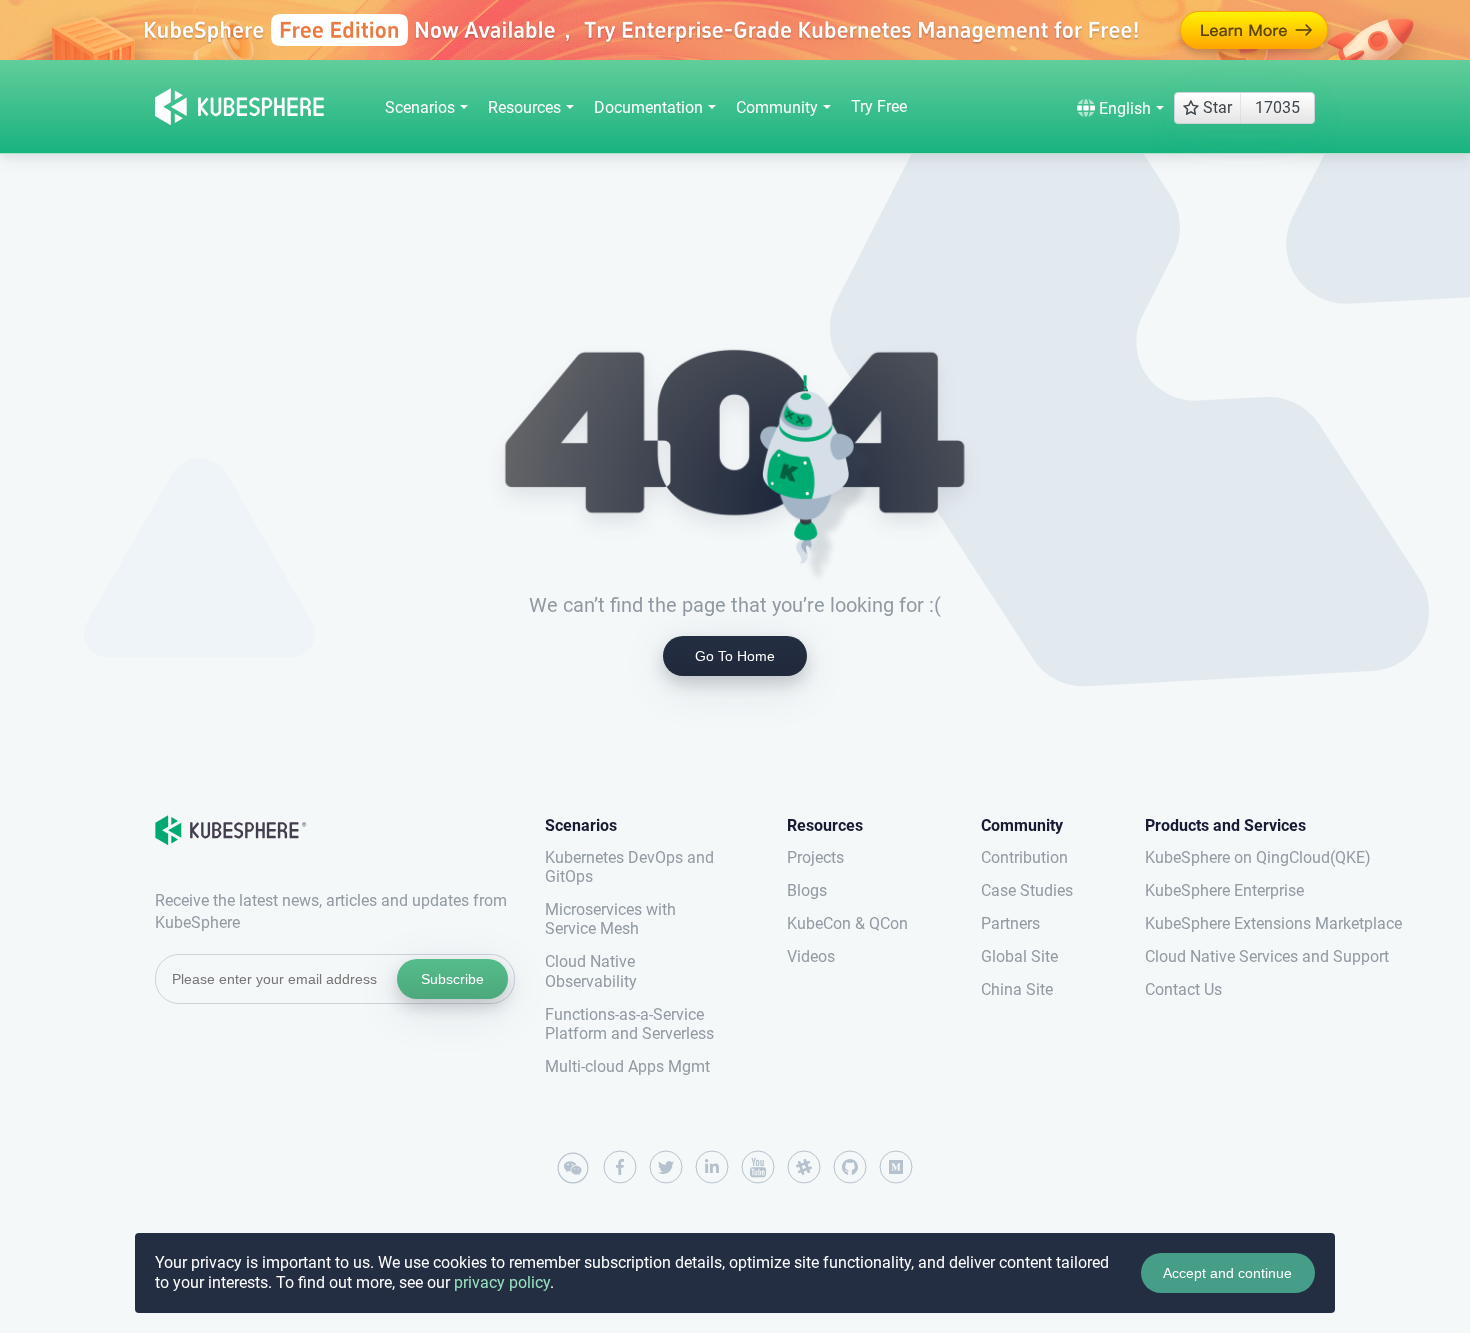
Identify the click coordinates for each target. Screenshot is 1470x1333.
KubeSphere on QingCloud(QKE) (1230, 857)
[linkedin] (712, 1167)
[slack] (804, 1167)
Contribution (1024, 857)
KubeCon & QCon (847, 923)
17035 (1277, 107)
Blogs (807, 890)
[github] (850, 1167)
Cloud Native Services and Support (1230, 956)
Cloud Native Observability (591, 971)
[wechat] (574, 1169)
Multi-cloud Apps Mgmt (627, 1066)
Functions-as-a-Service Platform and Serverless (629, 1024)
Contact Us (1183, 989)
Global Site (1019, 956)
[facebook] (620, 1167)
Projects (815, 857)
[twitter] (666, 1167)
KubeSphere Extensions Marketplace (1230, 923)
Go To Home (735, 656)
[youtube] (758, 1167)
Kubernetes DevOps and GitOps (629, 867)
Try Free (879, 106)
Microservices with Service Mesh (610, 919)
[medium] (896, 1167)
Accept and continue (1227, 1273)
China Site (1017, 989)
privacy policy (502, 1282)
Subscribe (452, 979)
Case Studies (1027, 890)
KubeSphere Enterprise (1224, 890)
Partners (1010, 923)
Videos (811, 956)
